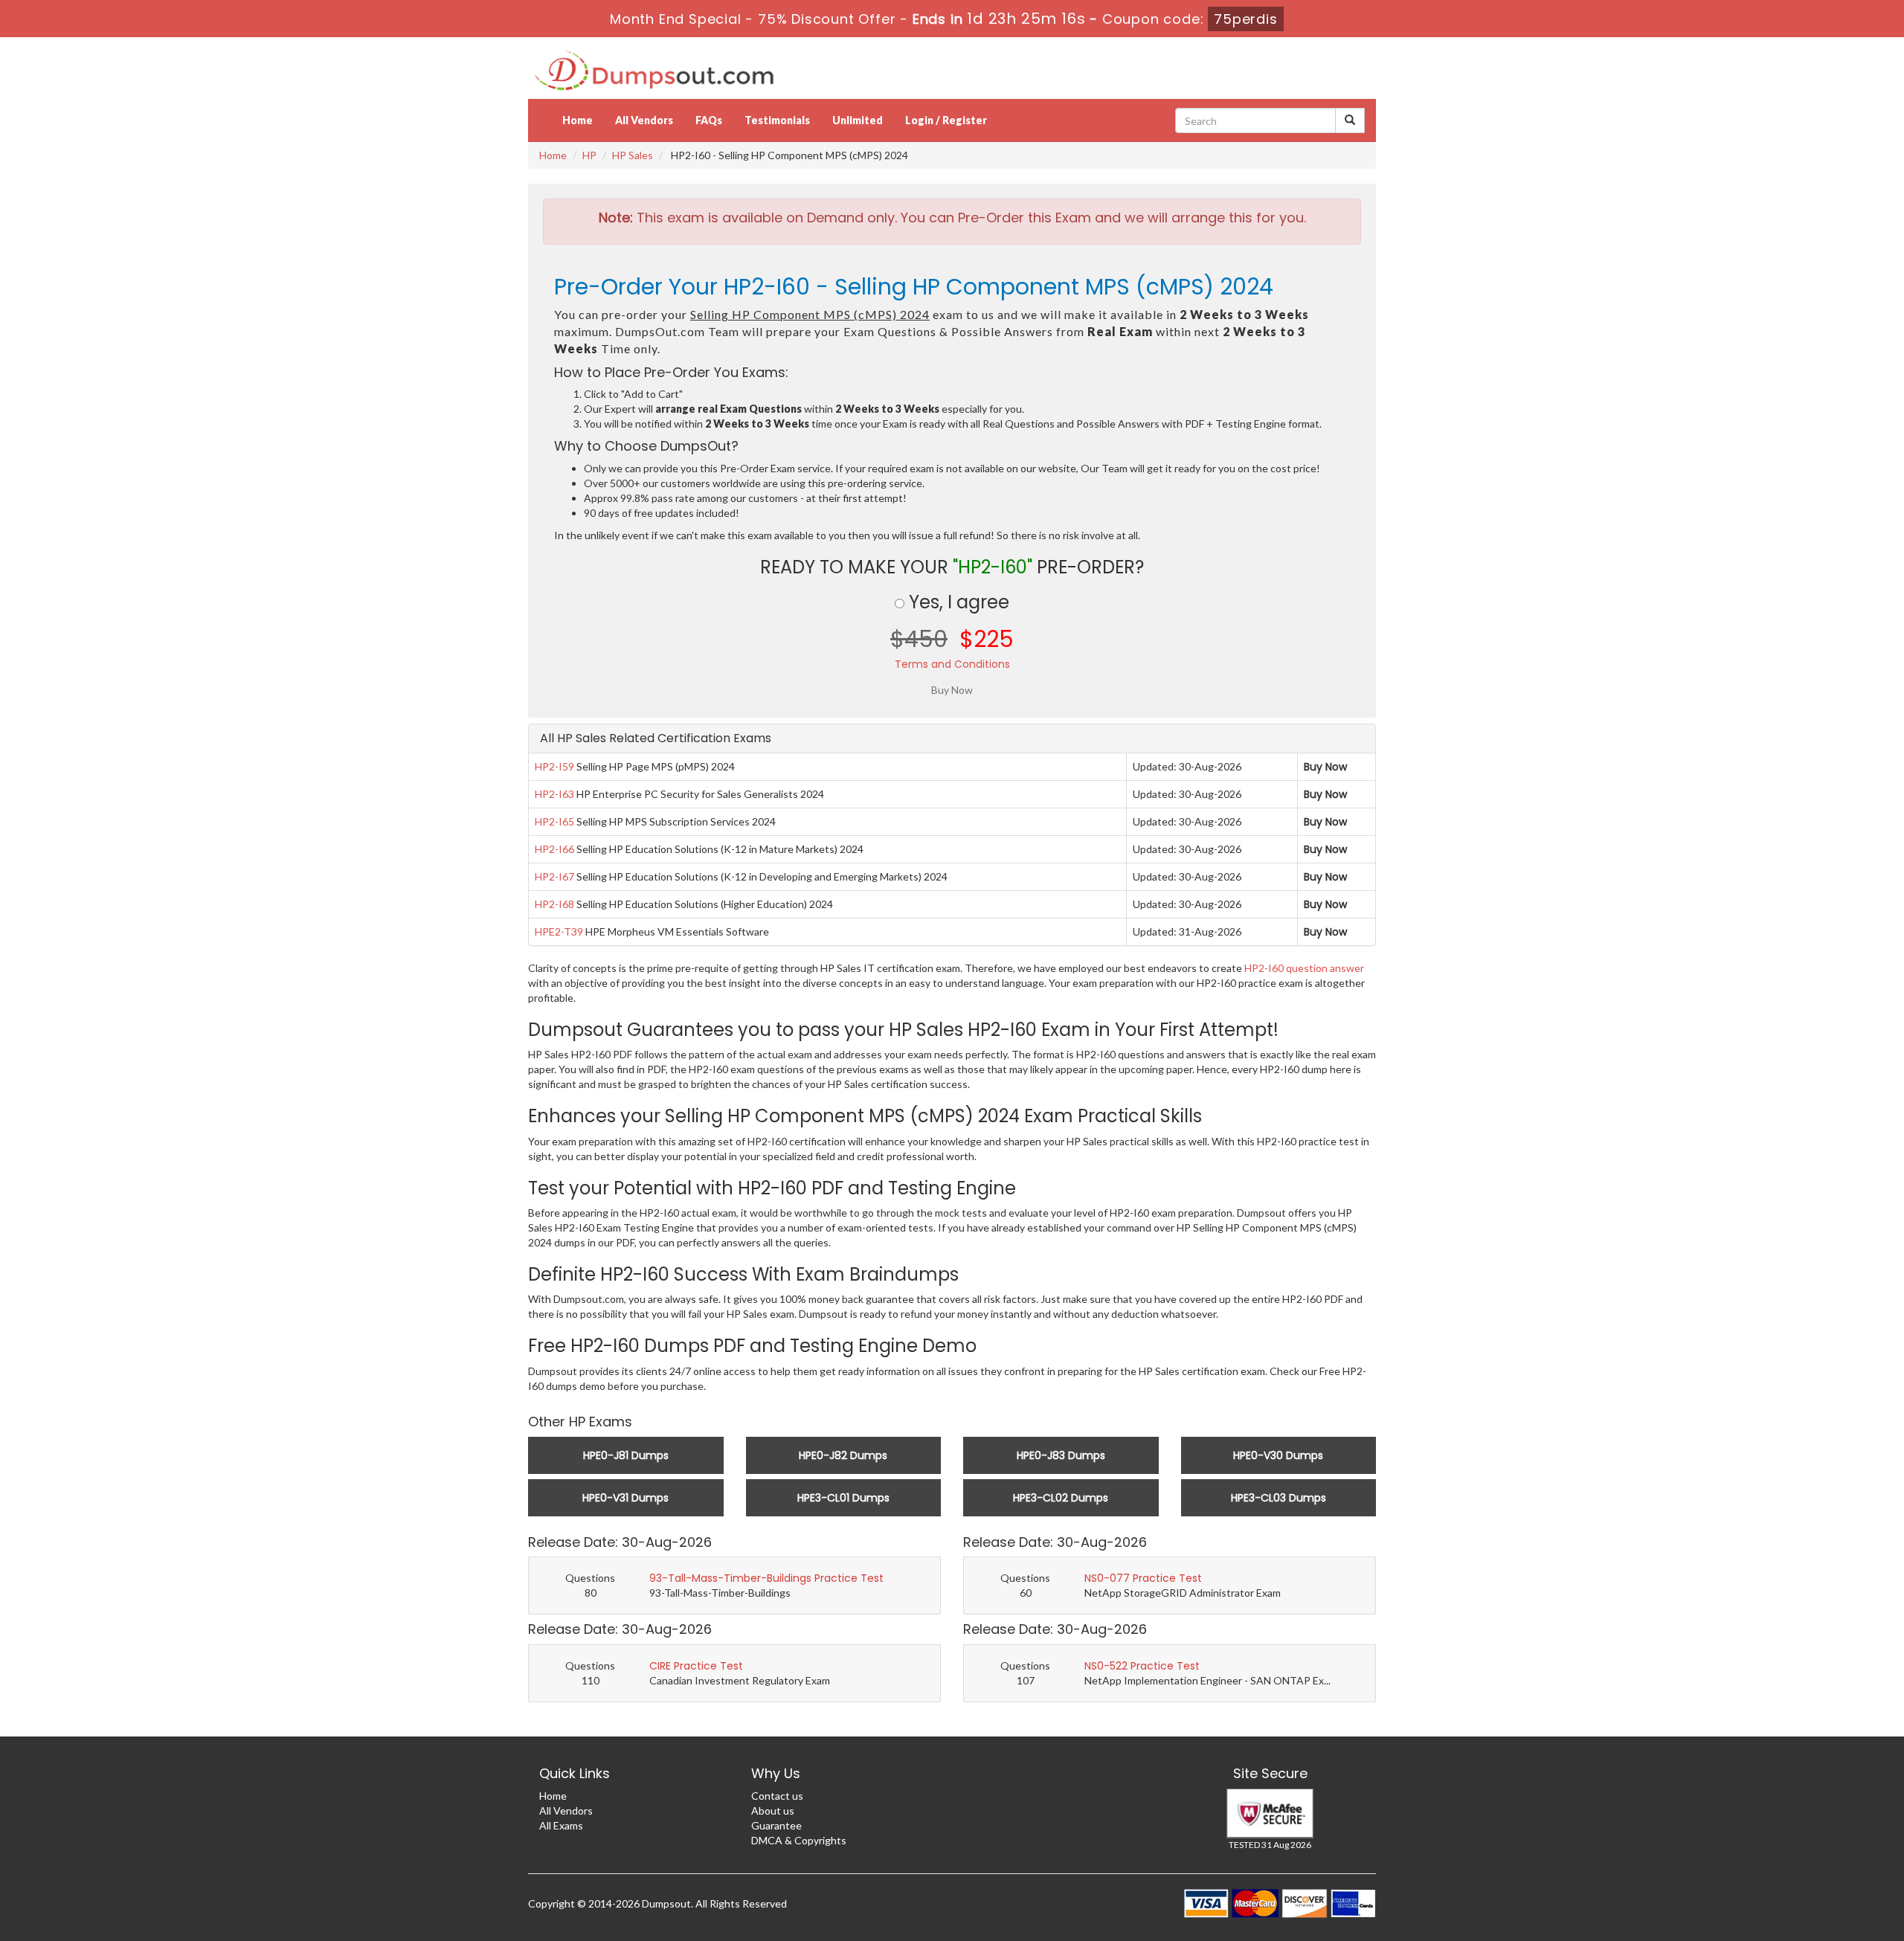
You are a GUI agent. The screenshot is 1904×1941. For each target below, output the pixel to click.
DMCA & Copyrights (799, 1840)
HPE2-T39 (559, 931)
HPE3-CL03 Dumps (1279, 1498)
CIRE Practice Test (696, 1666)
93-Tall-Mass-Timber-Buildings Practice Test (766, 1578)
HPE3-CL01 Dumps (843, 1498)
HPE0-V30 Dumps (1278, 1455)
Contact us (777, 1796)
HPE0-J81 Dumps (626, 1455)
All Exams (561, 1825)
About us (773, 1810)
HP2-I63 (554, 794)
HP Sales (633, 155)
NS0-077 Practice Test (1143, 1578)
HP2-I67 (554, 876)
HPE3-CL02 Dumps (1061, 1498)
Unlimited (858, 120)
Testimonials (777, 120)
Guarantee (776, 1825)
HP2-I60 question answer (1304, 968)
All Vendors (644, 120)
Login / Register (946, 120)
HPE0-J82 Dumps (843, 1455)
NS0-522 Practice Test (1142, 1666)
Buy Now (1325, 767)
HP (589, 155)
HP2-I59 (554, 766)
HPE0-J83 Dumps (1061, 1455)
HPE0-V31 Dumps (625, 1498)
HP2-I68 (554, 904)
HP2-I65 (554, 821)
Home (578, 120)
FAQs (709, 120)
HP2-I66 (554, 849)
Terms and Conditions (952, 664)
